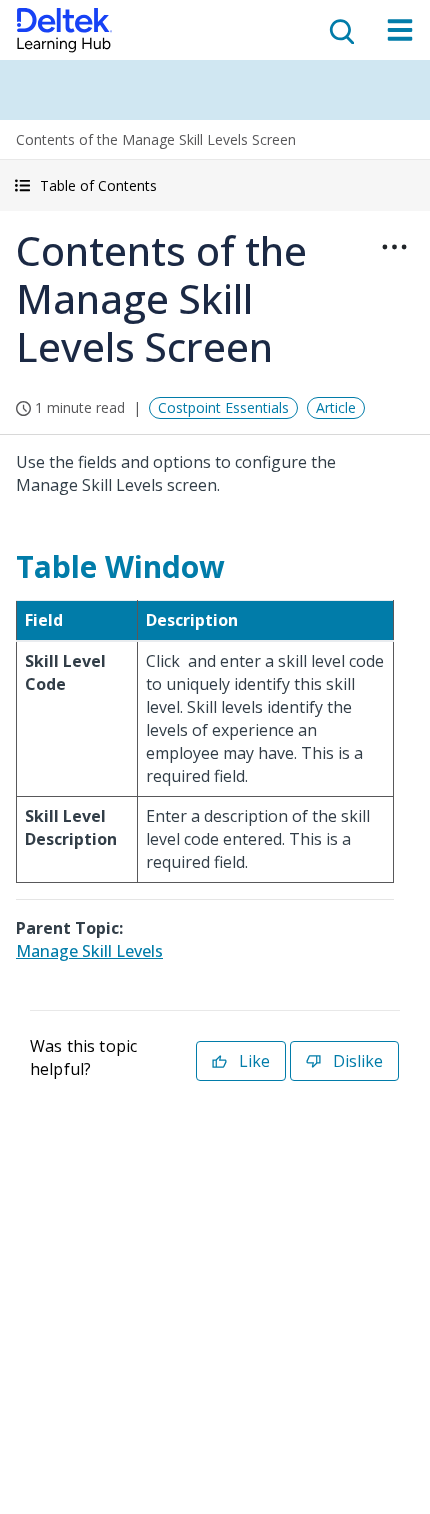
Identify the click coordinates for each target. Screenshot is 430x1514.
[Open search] (340, 30)
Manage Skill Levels (89, 951)
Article (336, 407)
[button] (215, 185)
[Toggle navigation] (400, 30)
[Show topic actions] (394, 247)
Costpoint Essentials (223, 407)
